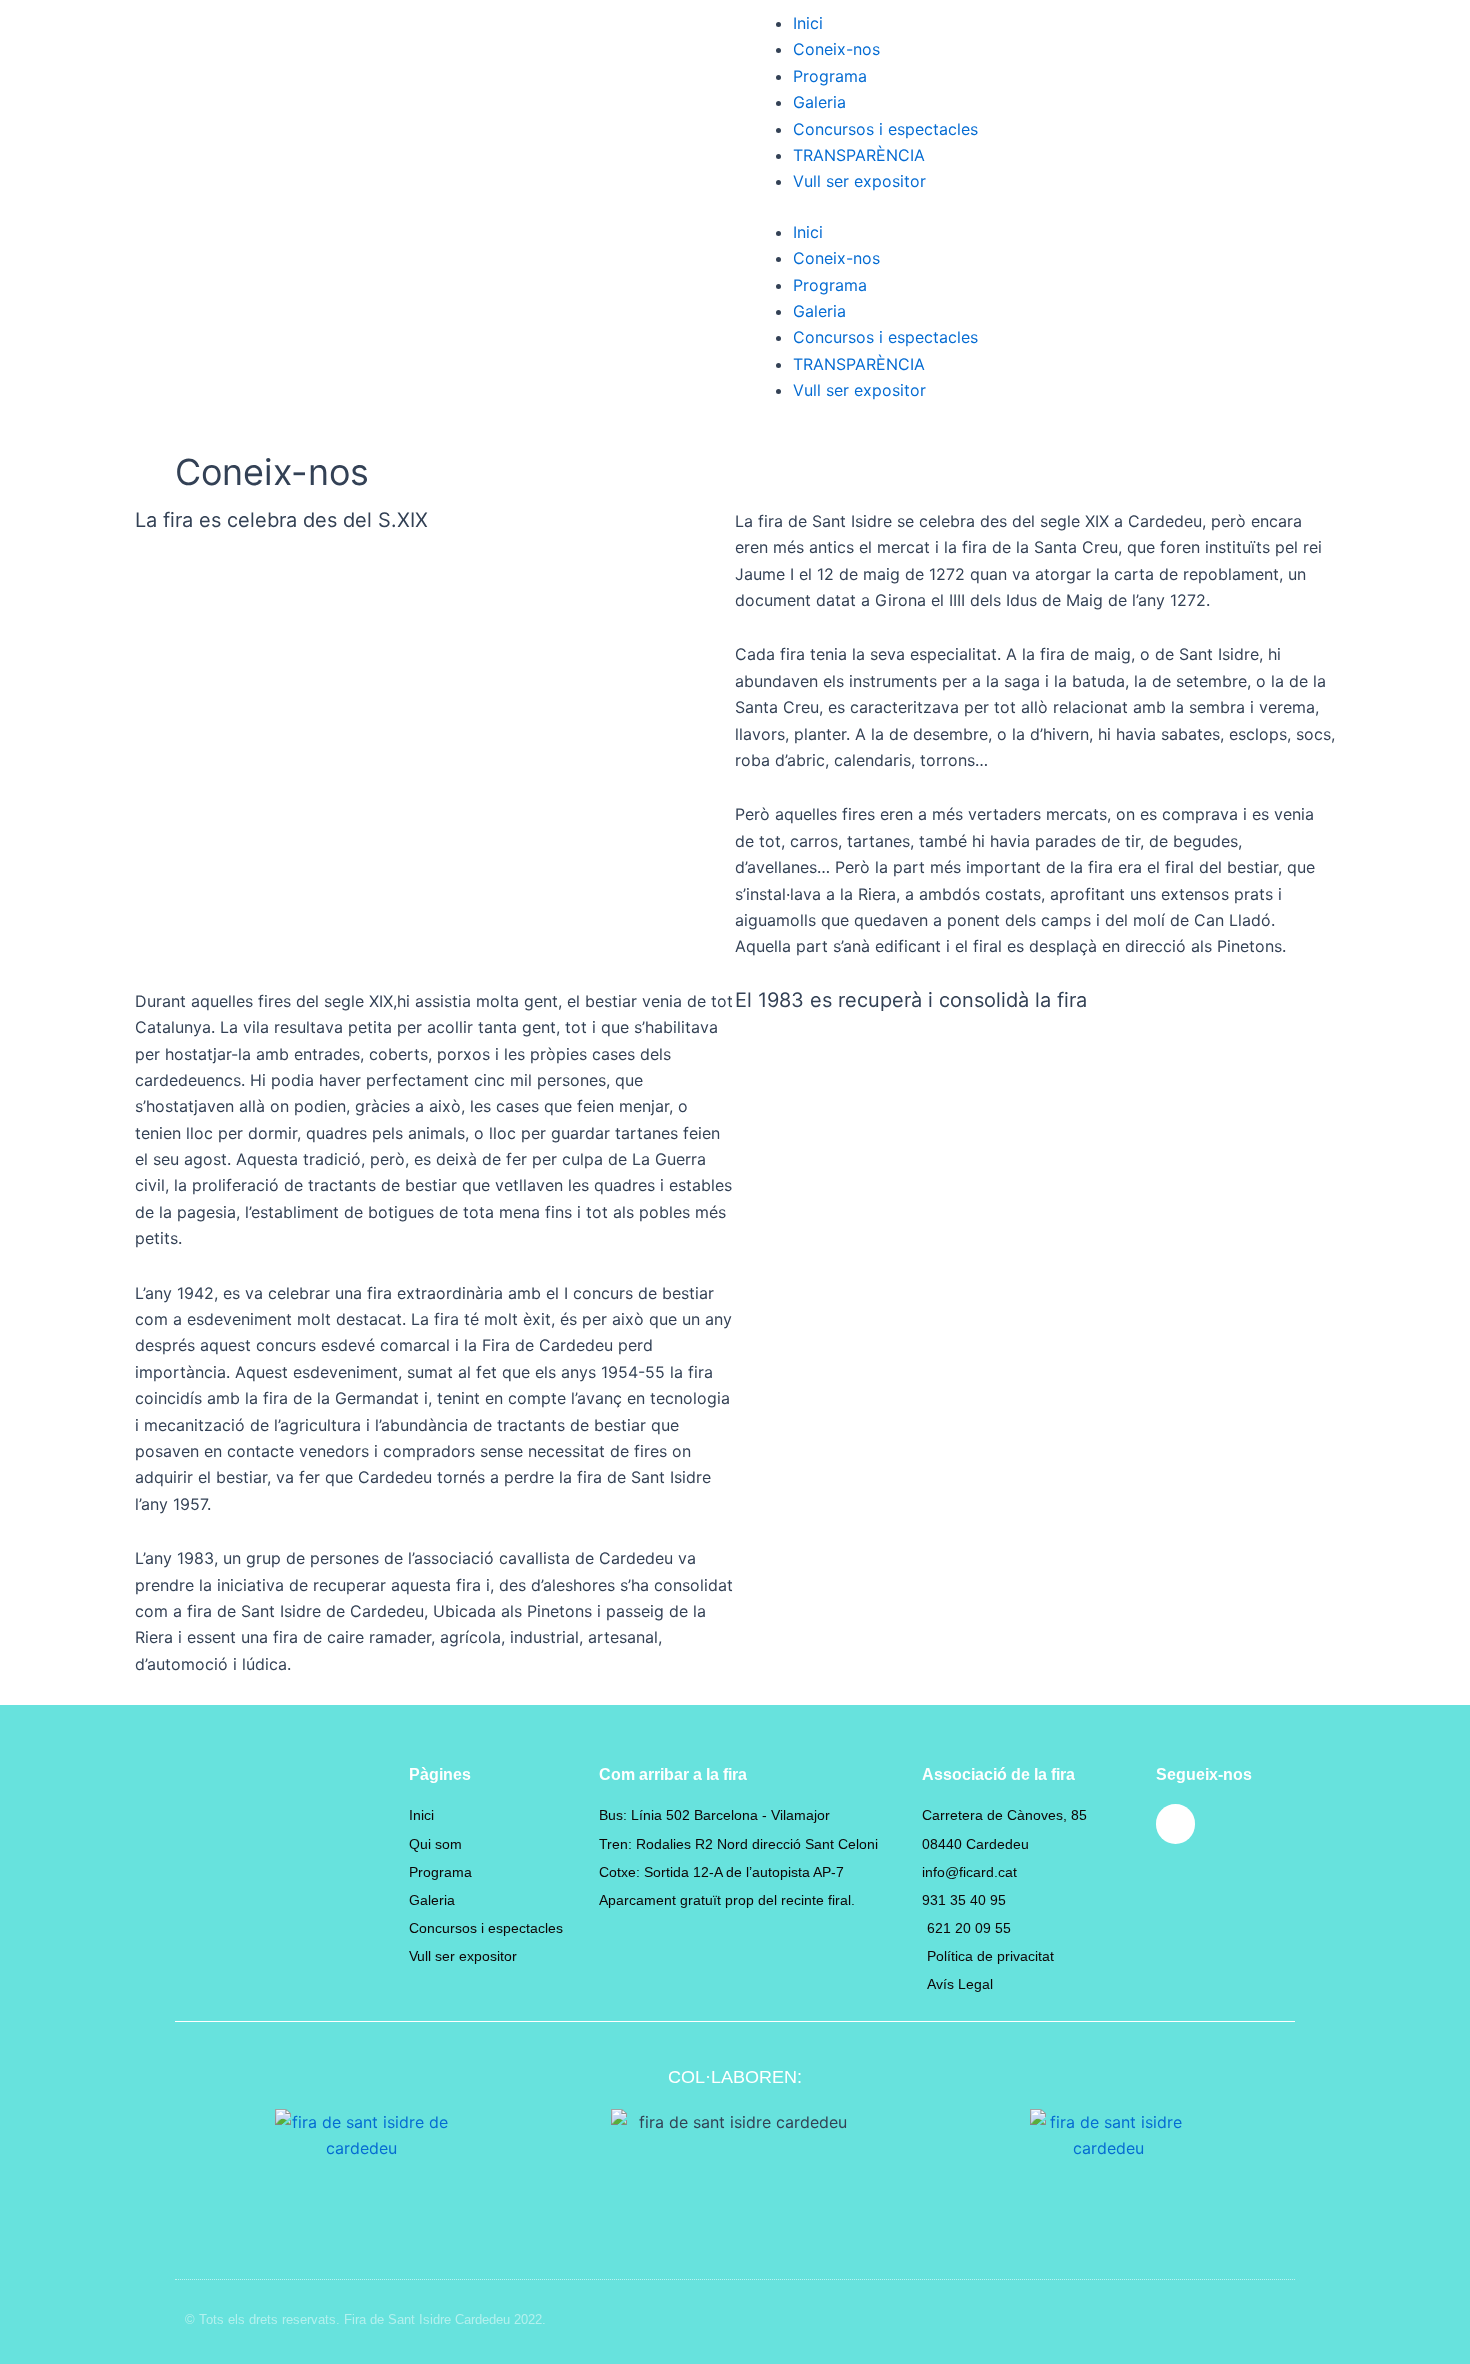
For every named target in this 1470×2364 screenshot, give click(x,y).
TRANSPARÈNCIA (859, 155)
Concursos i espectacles (885, 129)
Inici (808, 23)
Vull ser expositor (859, 181)
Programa (830, 76)
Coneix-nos (836, 49)
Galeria (819, 102)
